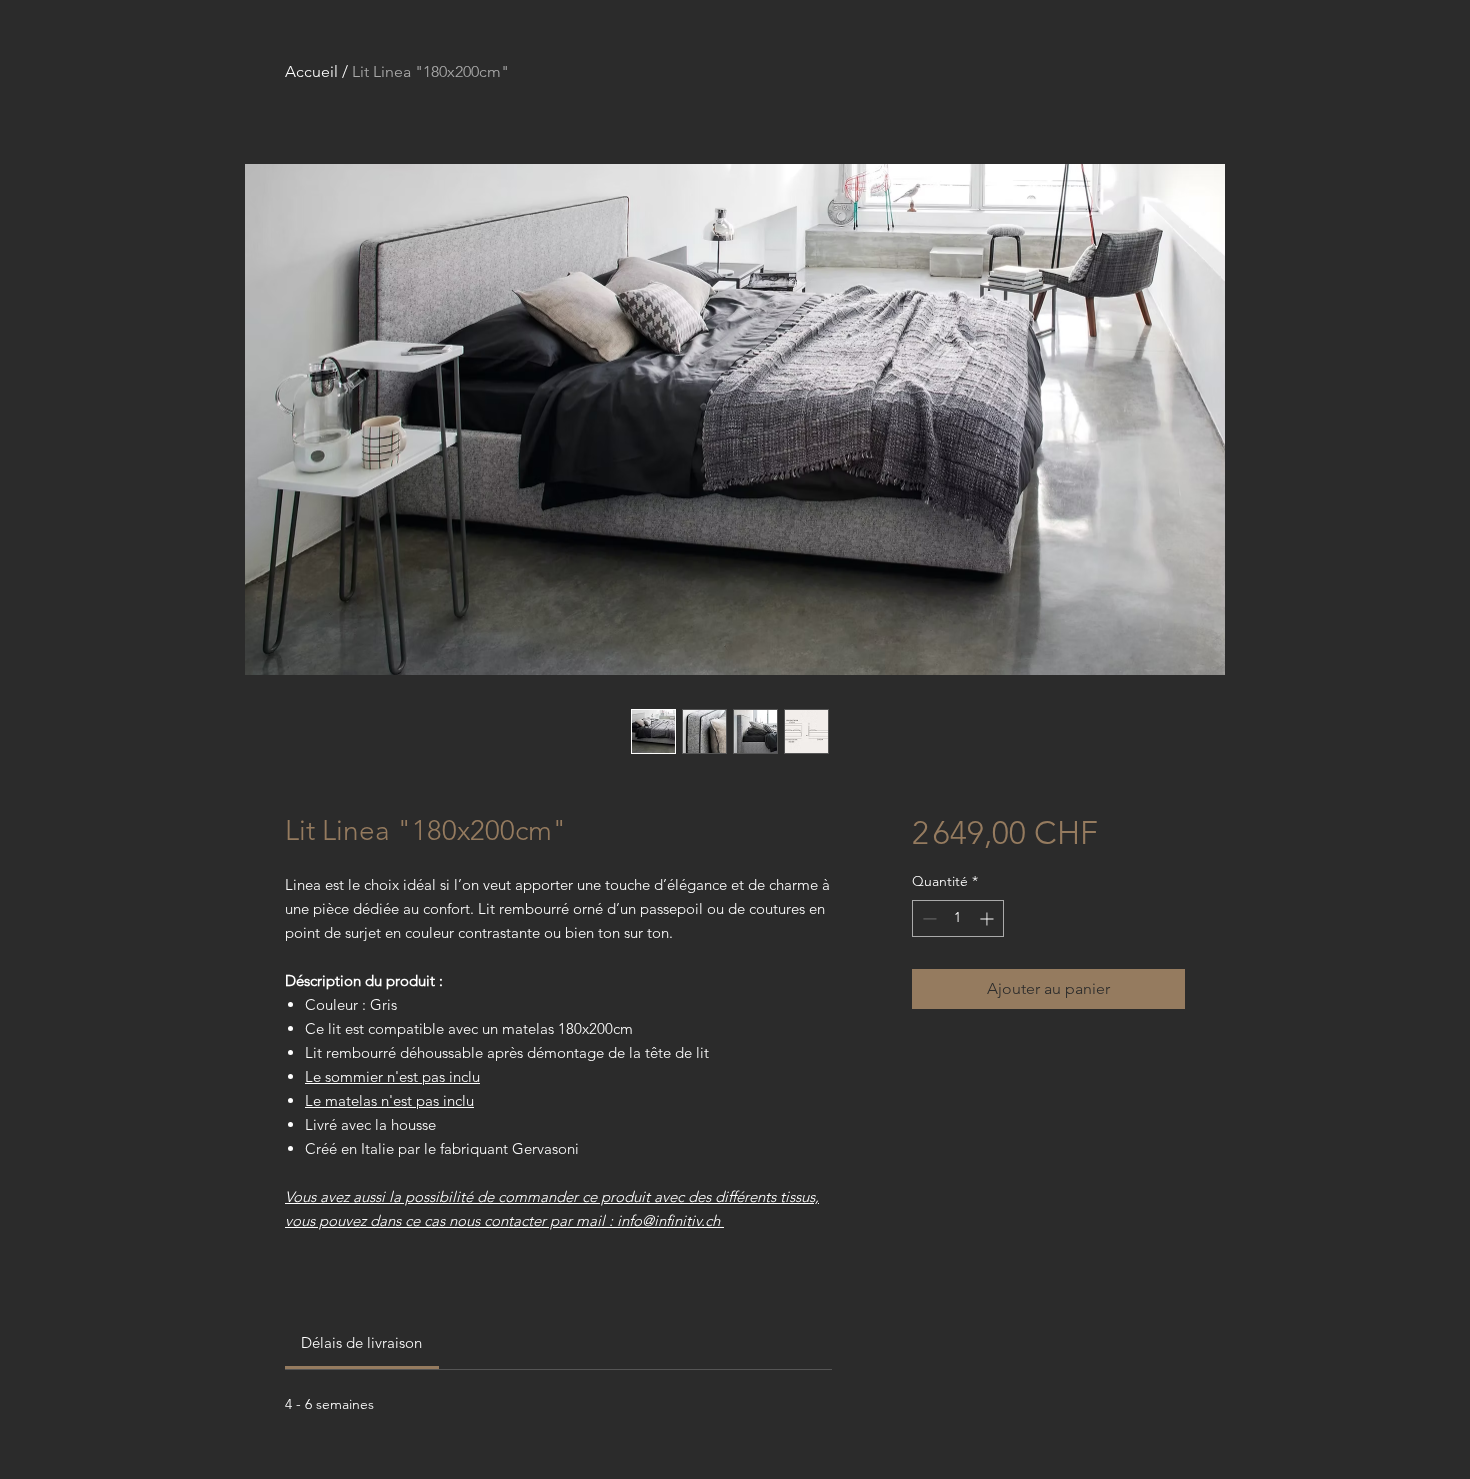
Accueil (311, 71)
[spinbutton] (958, 918)
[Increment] (988, 918)
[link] (361, 1342)
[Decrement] (927, 918)
